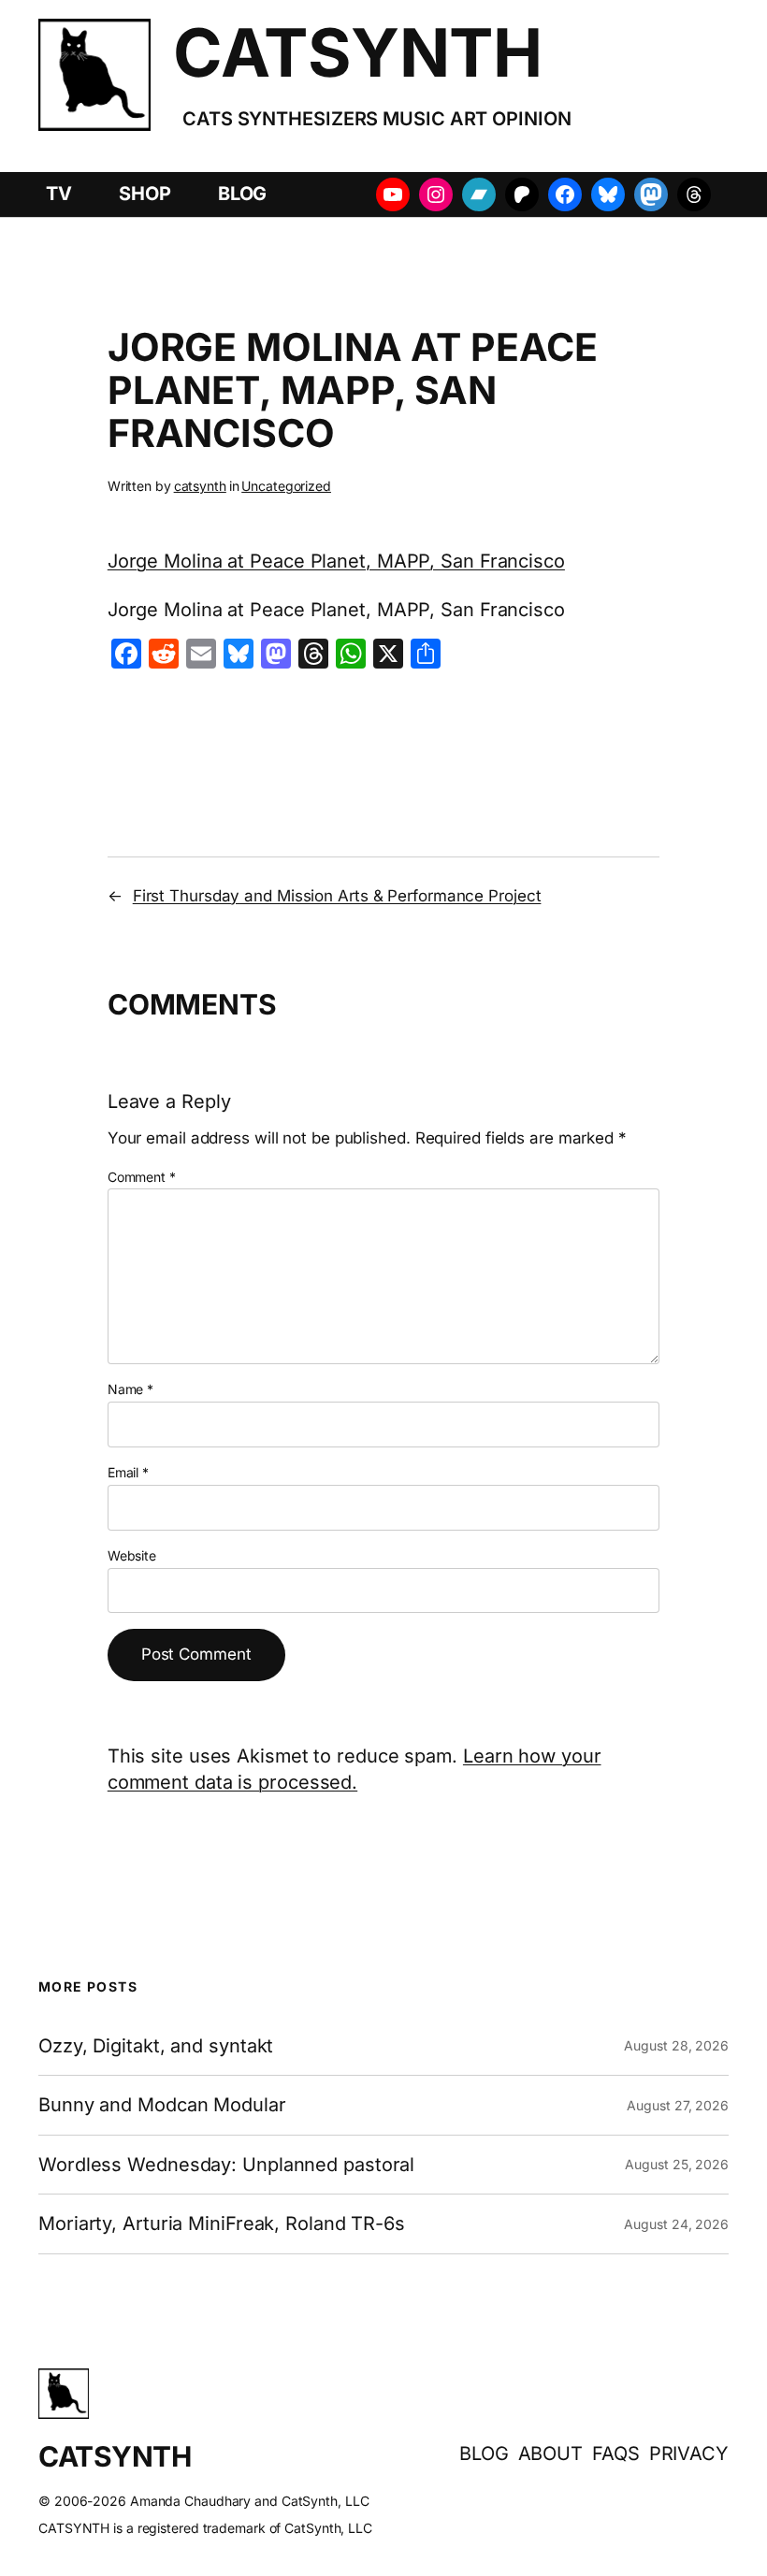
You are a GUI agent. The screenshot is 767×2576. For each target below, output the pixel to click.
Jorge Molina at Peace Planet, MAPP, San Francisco (336, 561)
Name (130, 1389)
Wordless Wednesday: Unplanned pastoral (226, 2165)
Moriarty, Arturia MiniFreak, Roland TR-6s (222, 2223)
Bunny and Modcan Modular (162, 2105)
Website (132, 1555)
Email (128, 1472)
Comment (142, 1177)
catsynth (200, 486)
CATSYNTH (357, 52)
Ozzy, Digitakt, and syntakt (156, 2046)
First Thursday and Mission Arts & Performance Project (337, 896)
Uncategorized (286, 486)
